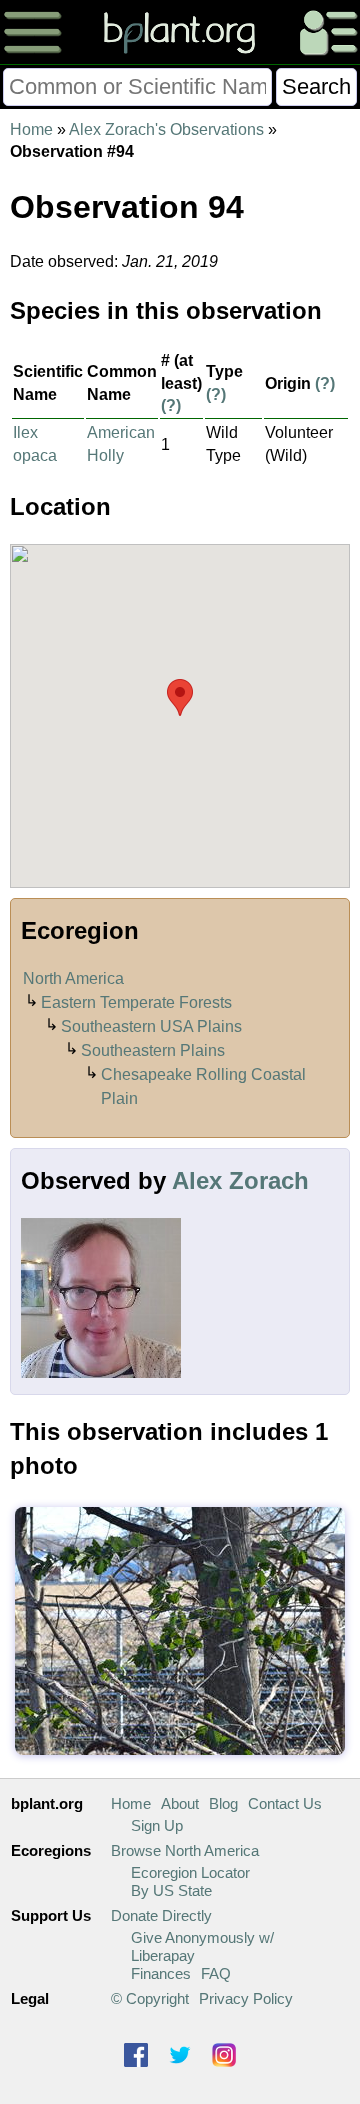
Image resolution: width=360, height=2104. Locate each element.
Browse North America (185, 1850)
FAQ (216, 1973)
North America (73, 978)
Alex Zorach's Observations (166, 129)
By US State (171, 1890)
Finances (161, 1973)
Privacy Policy (246, 1998)
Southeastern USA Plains (151, 1026)
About (180, 1803)
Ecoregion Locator (190, 1872)
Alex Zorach (240, 1180)
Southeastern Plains (153, 1050)
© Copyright (150, 1998)
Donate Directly (161, 1915)
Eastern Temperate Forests (136, 1002)
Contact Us (285, 1803)
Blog (223, 1803)
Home (31, 129)
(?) (171, 405)
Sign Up (157, 1825)
